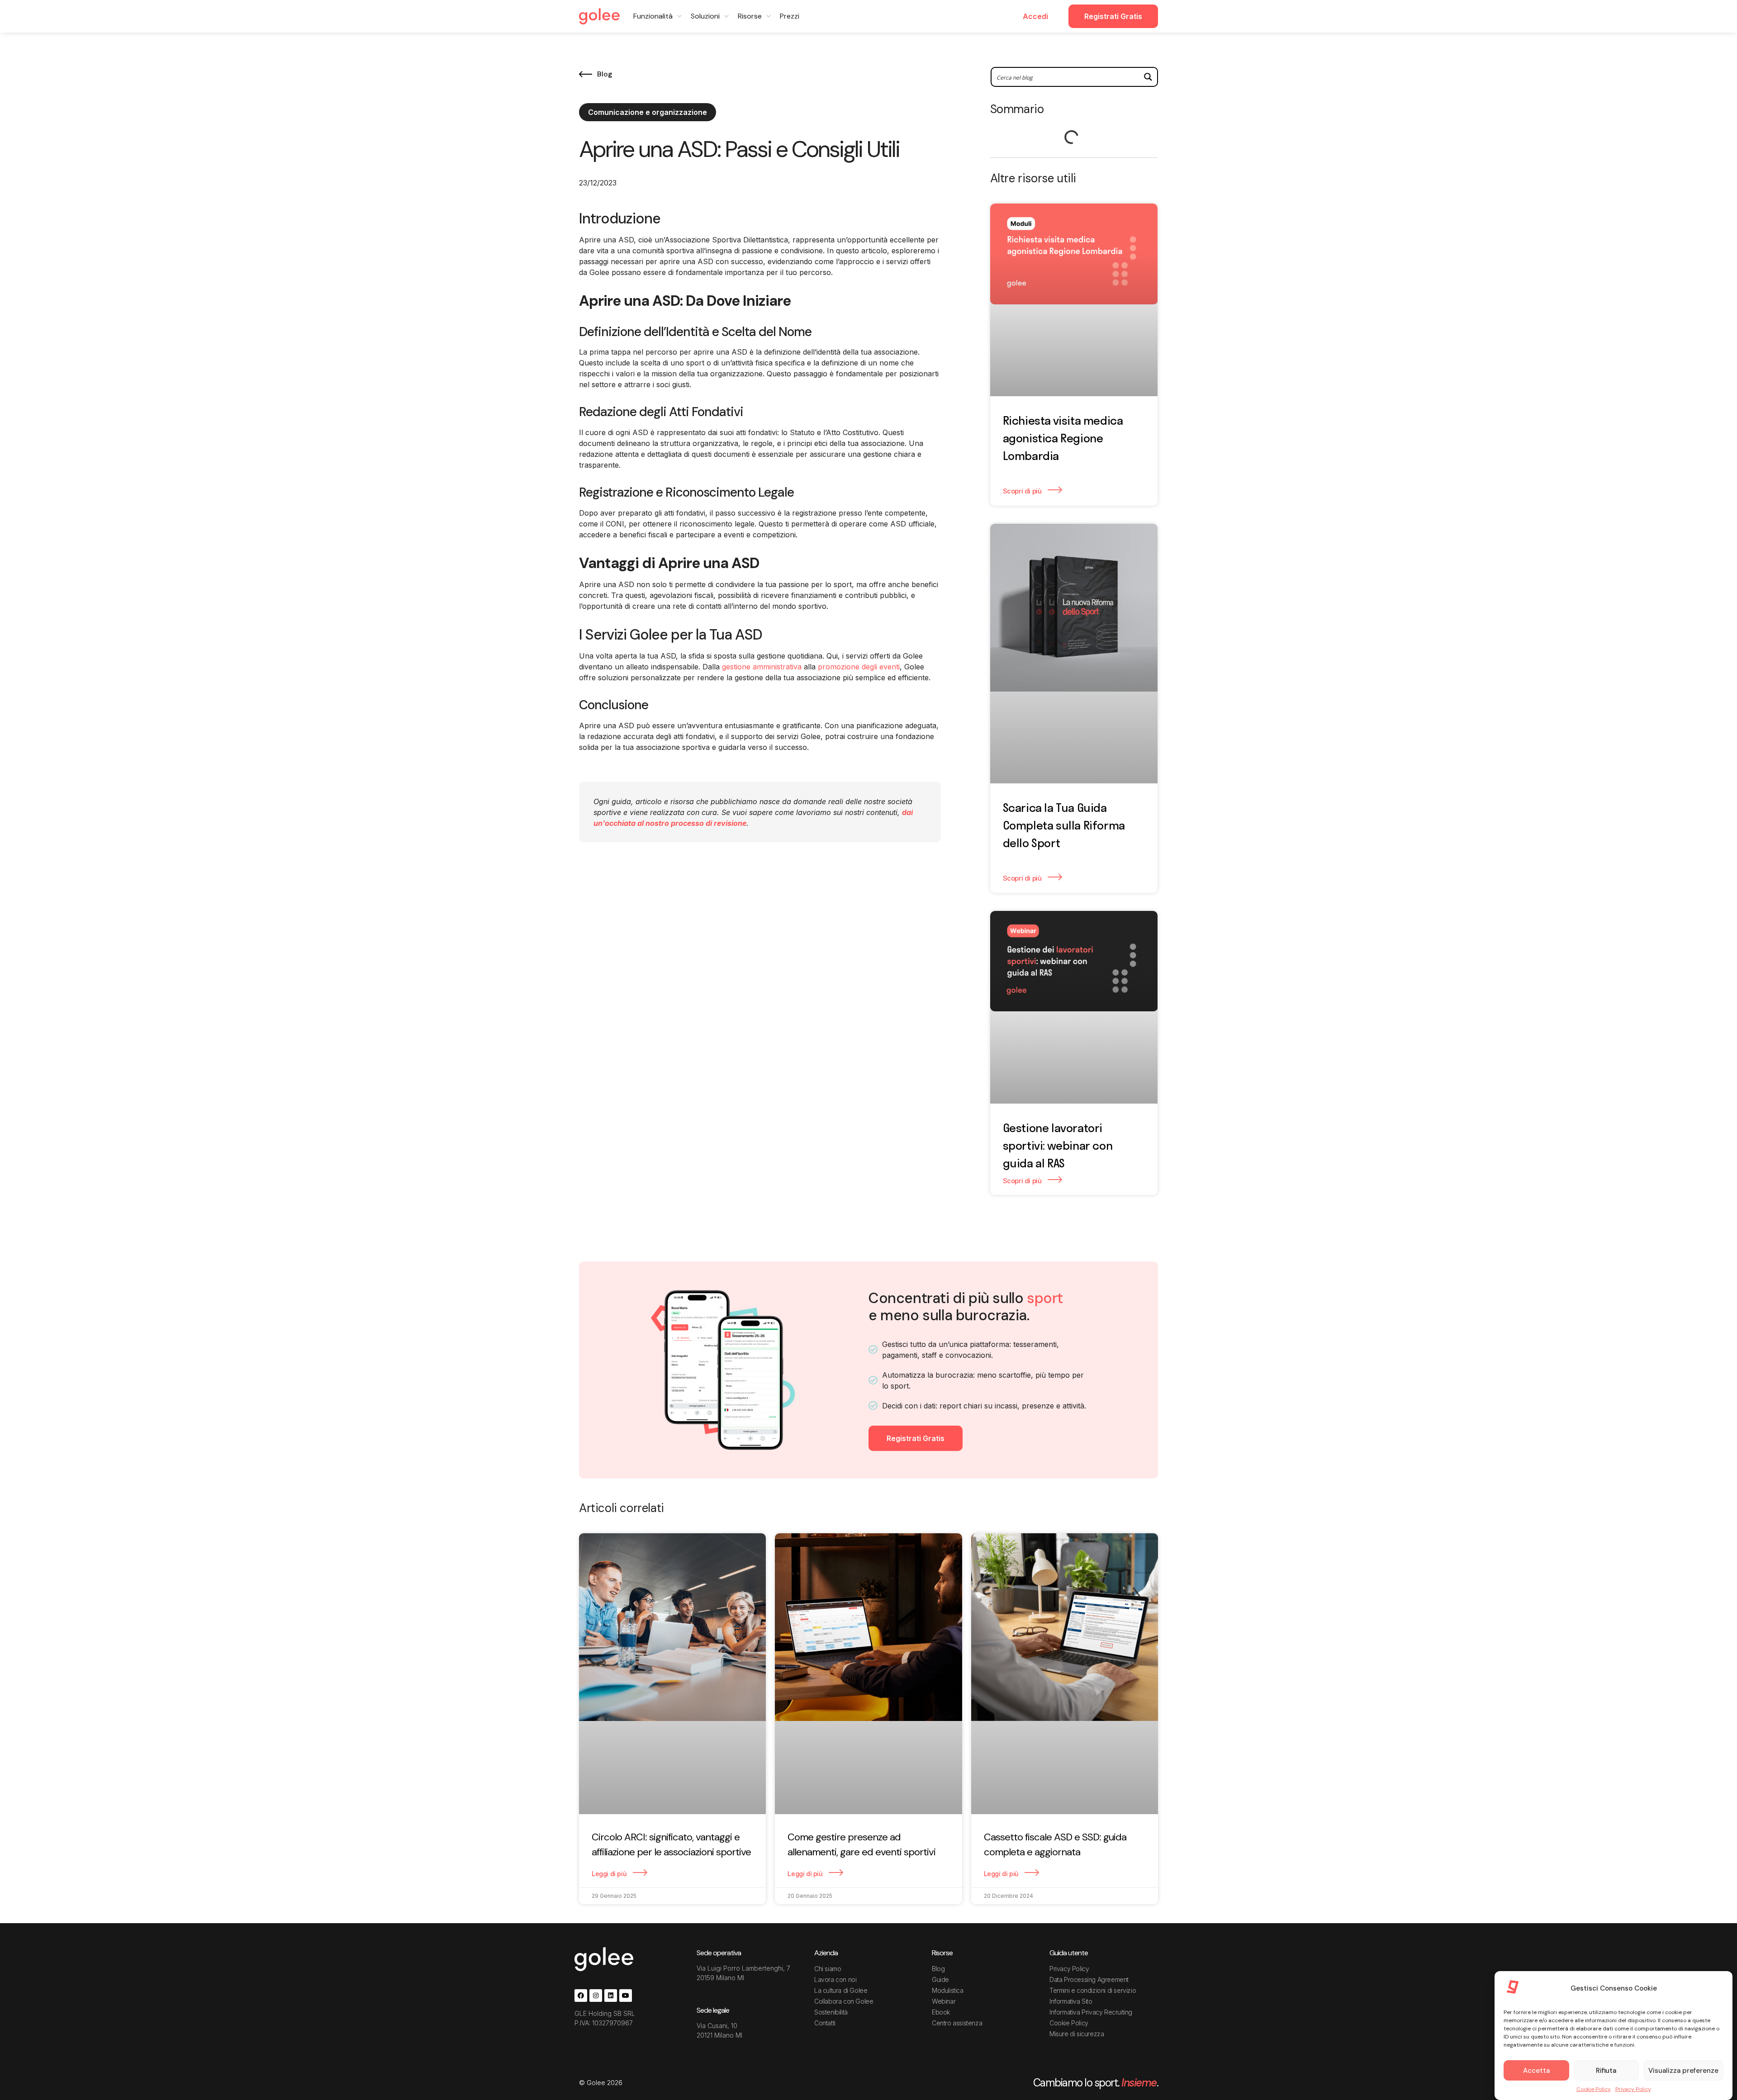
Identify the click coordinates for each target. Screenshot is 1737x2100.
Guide (940, 1979)
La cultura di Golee (841, 1990)
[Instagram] (596, 1996)
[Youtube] (626, 1996)
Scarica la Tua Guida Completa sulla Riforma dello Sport (1064, 825)
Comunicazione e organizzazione (648, 112)
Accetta (1536, 2071)
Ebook (941, 2012)
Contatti (825, 2023)
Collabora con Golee (844, 2001)
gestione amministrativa (762, 667)
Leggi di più (610, 1874)
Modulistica (948, 1990)
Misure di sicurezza (1077, 2034)
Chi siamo (828, 1969)
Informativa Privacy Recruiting (1091, 2012)
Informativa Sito (1071, 2001)
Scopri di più (1023, 491)
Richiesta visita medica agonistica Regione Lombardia (1063, 438)
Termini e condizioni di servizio (1093, 1990)
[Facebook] (581, 1996)
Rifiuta (1606, 2071)
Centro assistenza (957, 2023)
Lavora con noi (835, 1979)
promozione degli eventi (859, 667)
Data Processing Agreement (1089, 1979)
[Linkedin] (611, 1996)
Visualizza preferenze (1683, 2071)
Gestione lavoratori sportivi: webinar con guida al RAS (1058, 1145)
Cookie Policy (1594, 2089)
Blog (938, 1969)
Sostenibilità (831, 2012)
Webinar (944, 2001)
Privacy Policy (1633, 2089)
